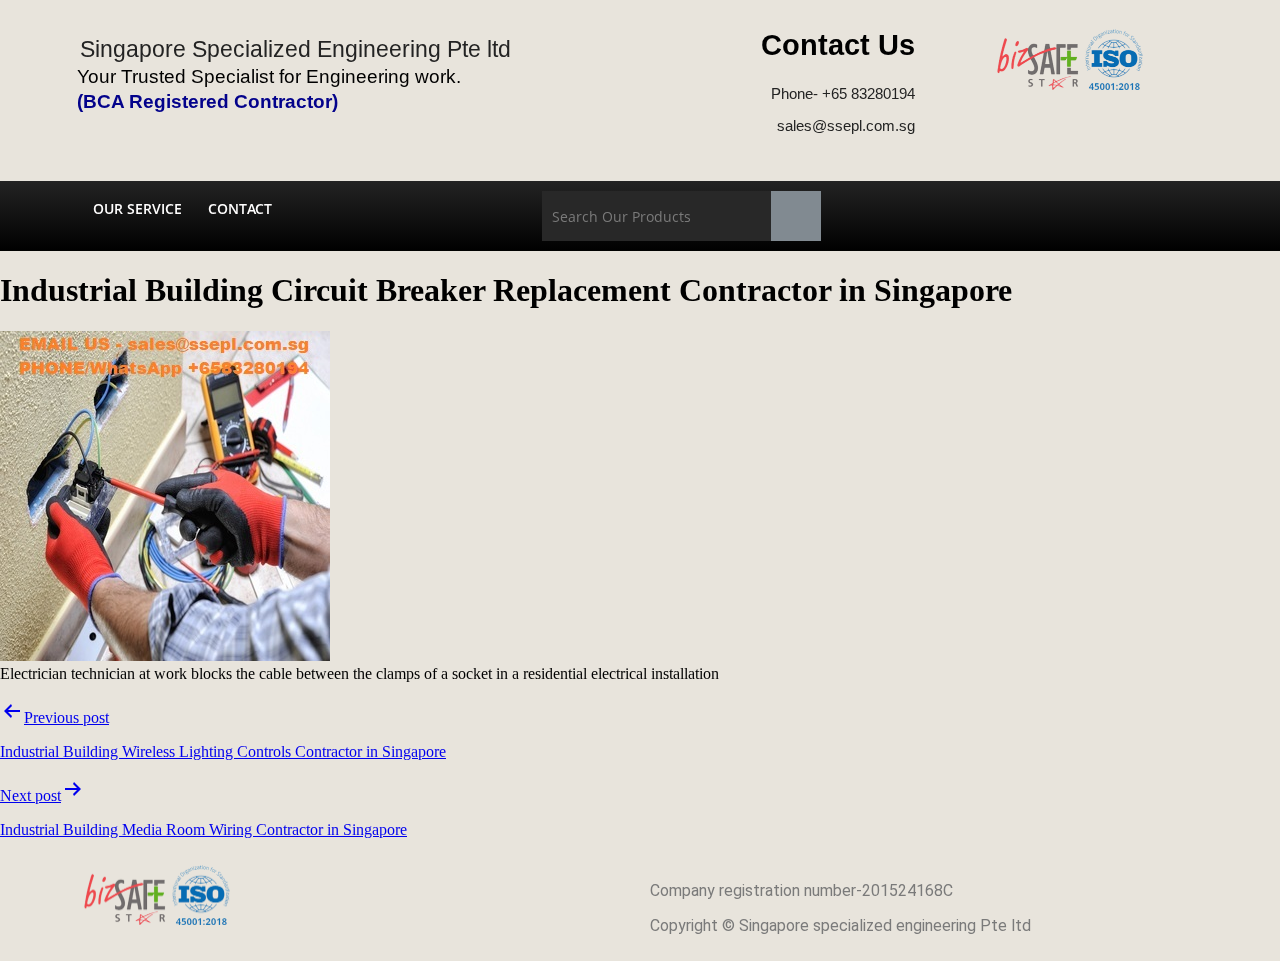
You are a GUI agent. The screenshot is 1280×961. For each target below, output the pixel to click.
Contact (240, 208)
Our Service (137, 208)
